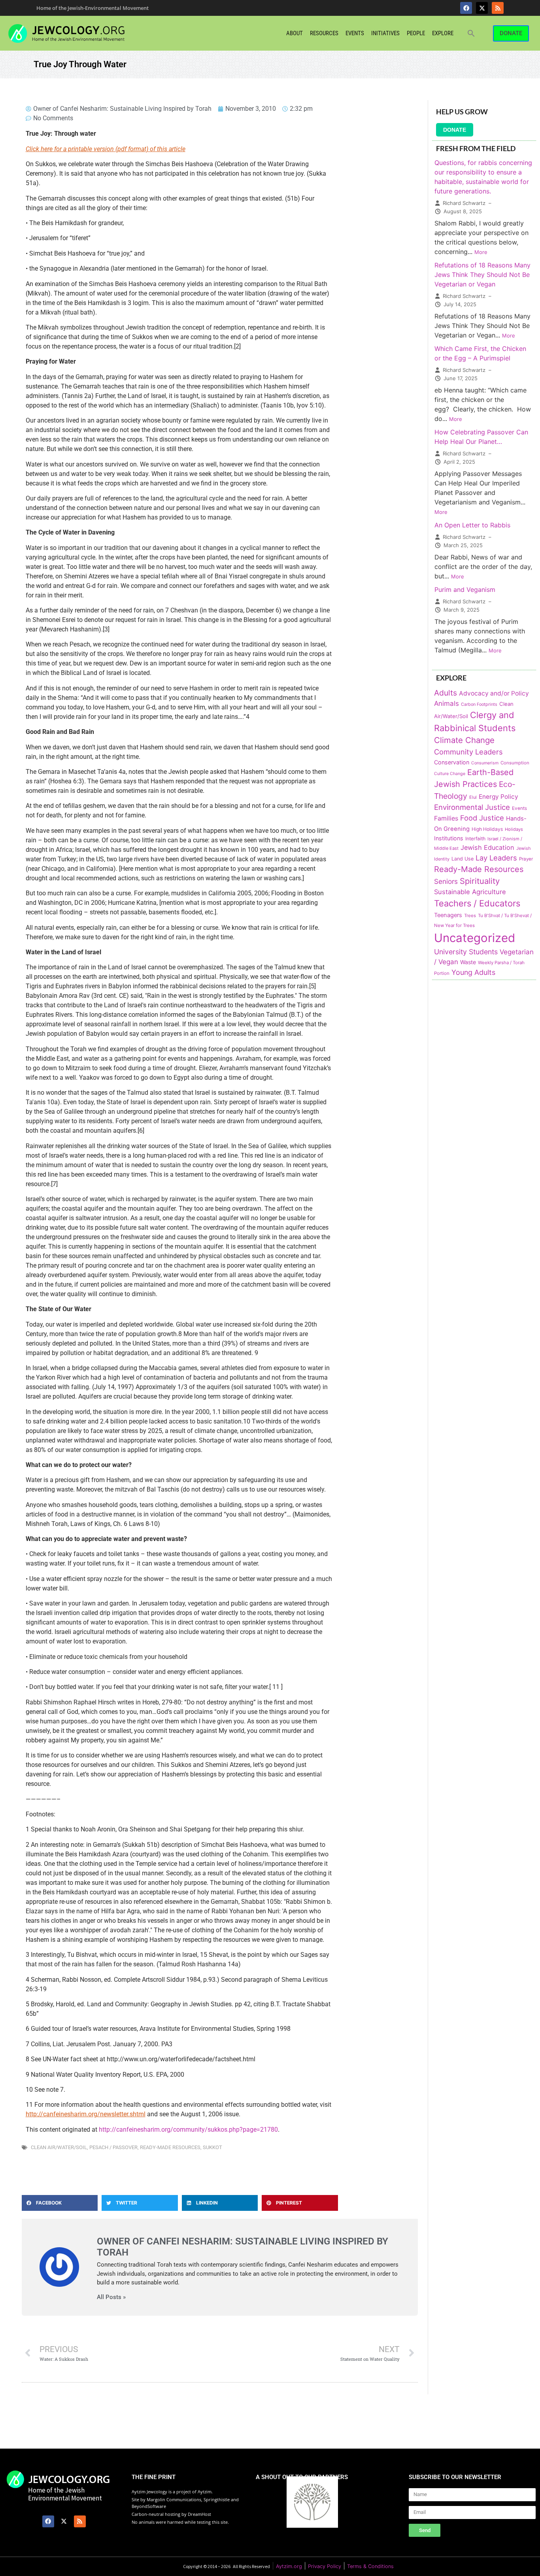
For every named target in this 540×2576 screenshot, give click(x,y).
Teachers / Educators (477, 903)
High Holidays (487, 829)
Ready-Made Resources (170, 2147)
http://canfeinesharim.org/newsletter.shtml (86, 2114)
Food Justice (482, 818)
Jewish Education (487, 847)
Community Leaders (468, 752)
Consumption (515, 763)
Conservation (452, 762)
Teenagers (448, 915)
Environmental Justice (472, 807)
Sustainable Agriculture (470, 892)
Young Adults (473, 972)
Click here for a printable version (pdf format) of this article (106, 149)
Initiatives (385, 33)
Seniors (446, 881)
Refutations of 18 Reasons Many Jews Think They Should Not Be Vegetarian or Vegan (482, 275)
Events (355, 33)
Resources (324, 33)
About (295, 33)
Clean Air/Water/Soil (59, 2147)
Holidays (514, 829)
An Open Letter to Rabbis (472, 525)
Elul (473, 797)
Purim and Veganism (465, 590)
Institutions (449, 838)
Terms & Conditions (370, 2566)
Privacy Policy (325, 2566)
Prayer (526, 859)
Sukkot (212, 2147)
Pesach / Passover (113, 2147)
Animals (447, 703)
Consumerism (485, 763)
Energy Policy (498, 797)
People (416, 33)
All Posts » (111, 2297)
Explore (443, 33)
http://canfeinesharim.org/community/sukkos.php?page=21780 (188, 2130)
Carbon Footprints (479, 704)
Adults (446, 693)
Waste (468, 962)
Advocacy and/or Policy (494, 693)
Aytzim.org (289, 2566)
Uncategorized (475, 938)
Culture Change (450, 774)
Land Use (463, 859)
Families (446, 818)
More (481, 252)
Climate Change (464, 740)
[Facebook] (466, 8)
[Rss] (498, 8)
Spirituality (480, 881)
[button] (471, 33)
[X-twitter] (482, 8)
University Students (466, 952)
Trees (470, 916)
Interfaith (475, 839)
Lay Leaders (496, 858)
